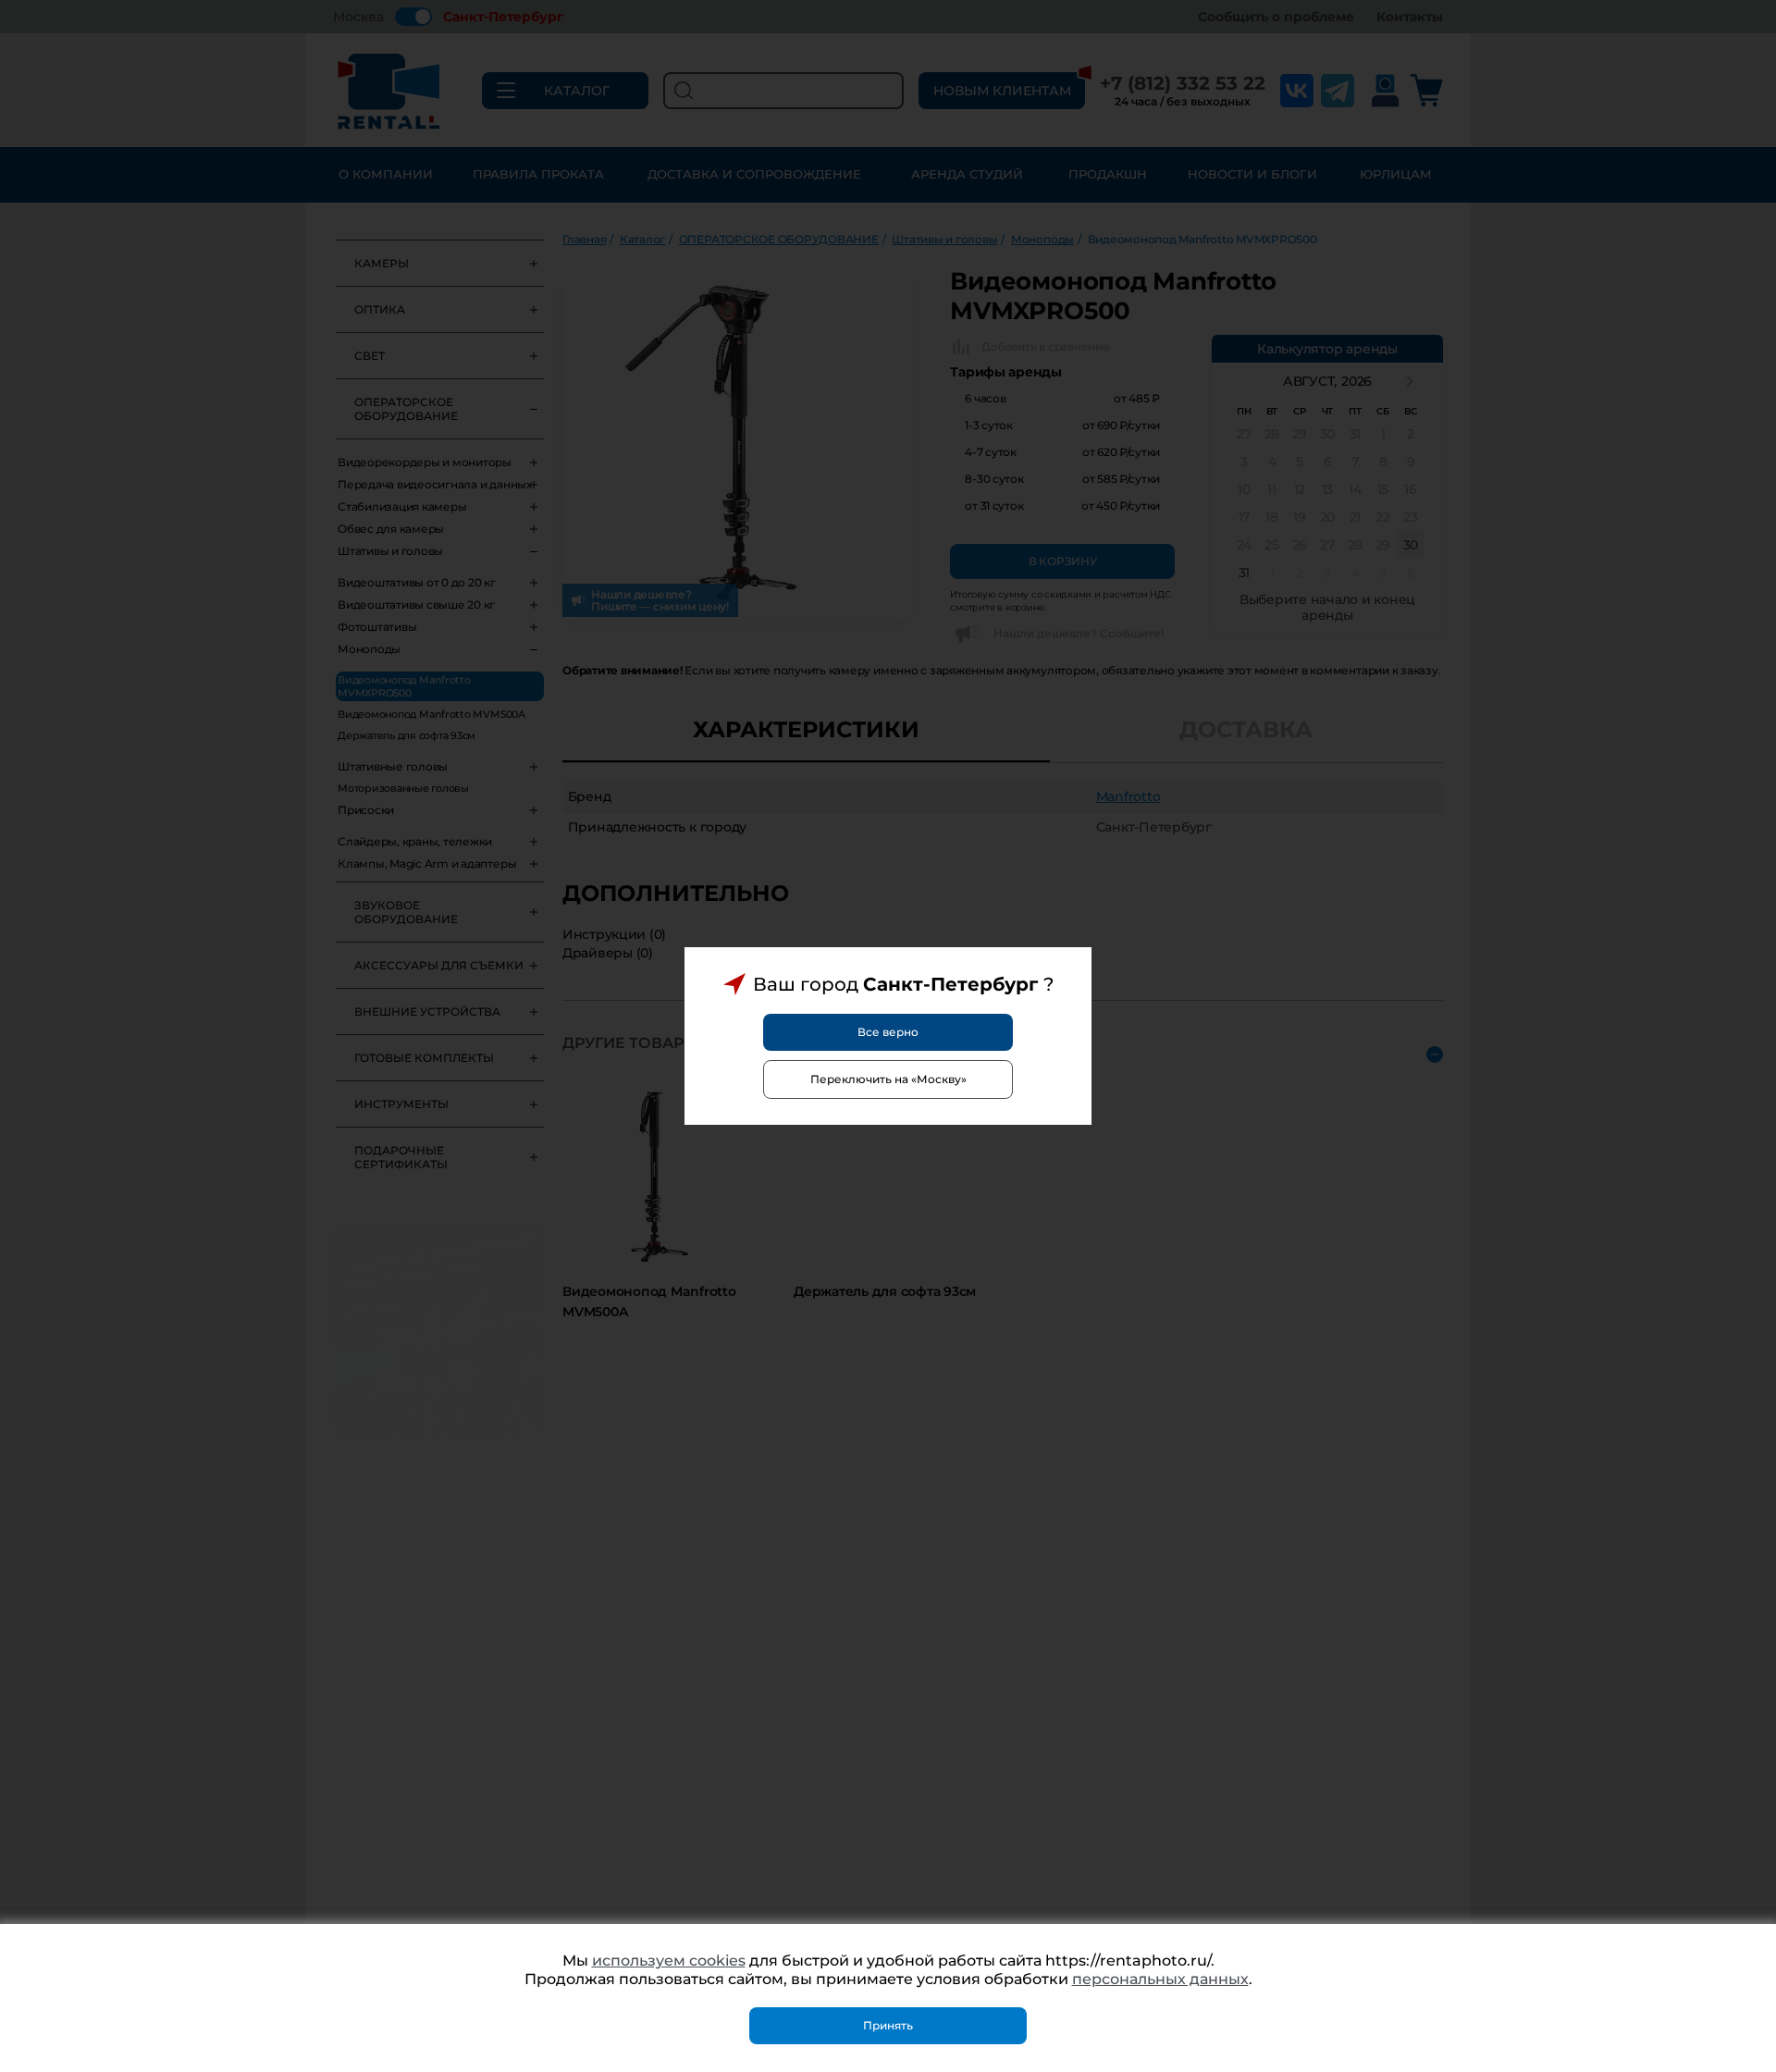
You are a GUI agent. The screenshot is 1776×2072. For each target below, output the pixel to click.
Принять (888, 2025)
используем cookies (669, 1961)
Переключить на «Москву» (888, 1079)
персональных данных (1160, 1979)
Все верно (888, 1032)
